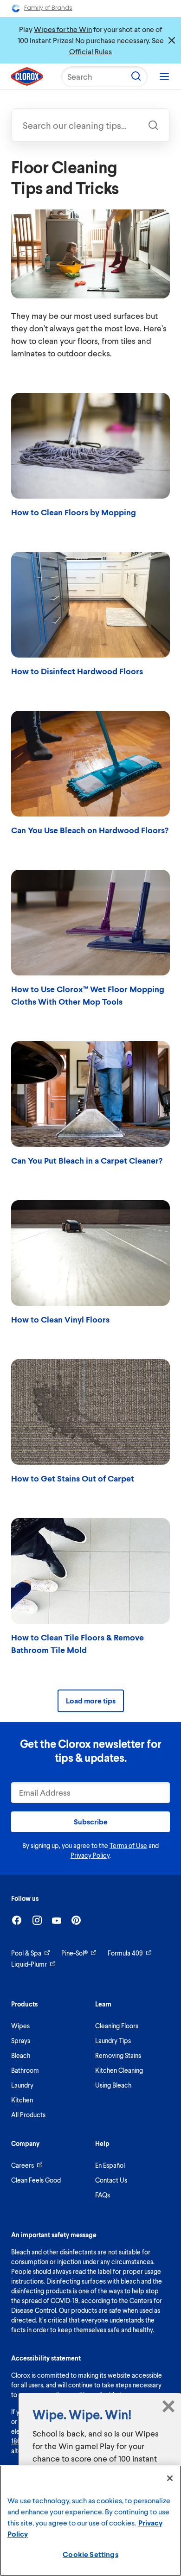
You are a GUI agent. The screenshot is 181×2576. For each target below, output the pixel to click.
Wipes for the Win (63, 29)
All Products (28, 2115)
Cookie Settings (90, 2554)
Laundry (22, 2085)
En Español (110, 2165)
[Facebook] (17, 1920)
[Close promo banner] (172, 40)
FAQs (103, 2195)
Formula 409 (125, 1953)
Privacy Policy (90, 1855)
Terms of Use (128, 1845)
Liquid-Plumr (29, 1964)
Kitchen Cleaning (119, 2070)
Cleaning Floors (117, 2026)
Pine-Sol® (74, 1953)
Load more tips (91, 1700)
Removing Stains (118, 2055)
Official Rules (90, 51)
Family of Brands (48, 8)
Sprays (21, 2041)
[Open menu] (164, 76)
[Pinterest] (76, 1920)
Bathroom (25, 2070)
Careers (23, 2165)
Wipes (20, 2026)
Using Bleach (113, 2085)
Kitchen (22, 2100)
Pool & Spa (26, 1953)
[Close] (170, 2478)
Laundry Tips (113, 2041)
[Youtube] (57, 1921)
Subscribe (91, 1821)
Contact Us (111, 2180)
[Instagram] (37, 1920)
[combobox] (90, 125)
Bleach (21, 2055)
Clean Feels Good (36, 2180)
